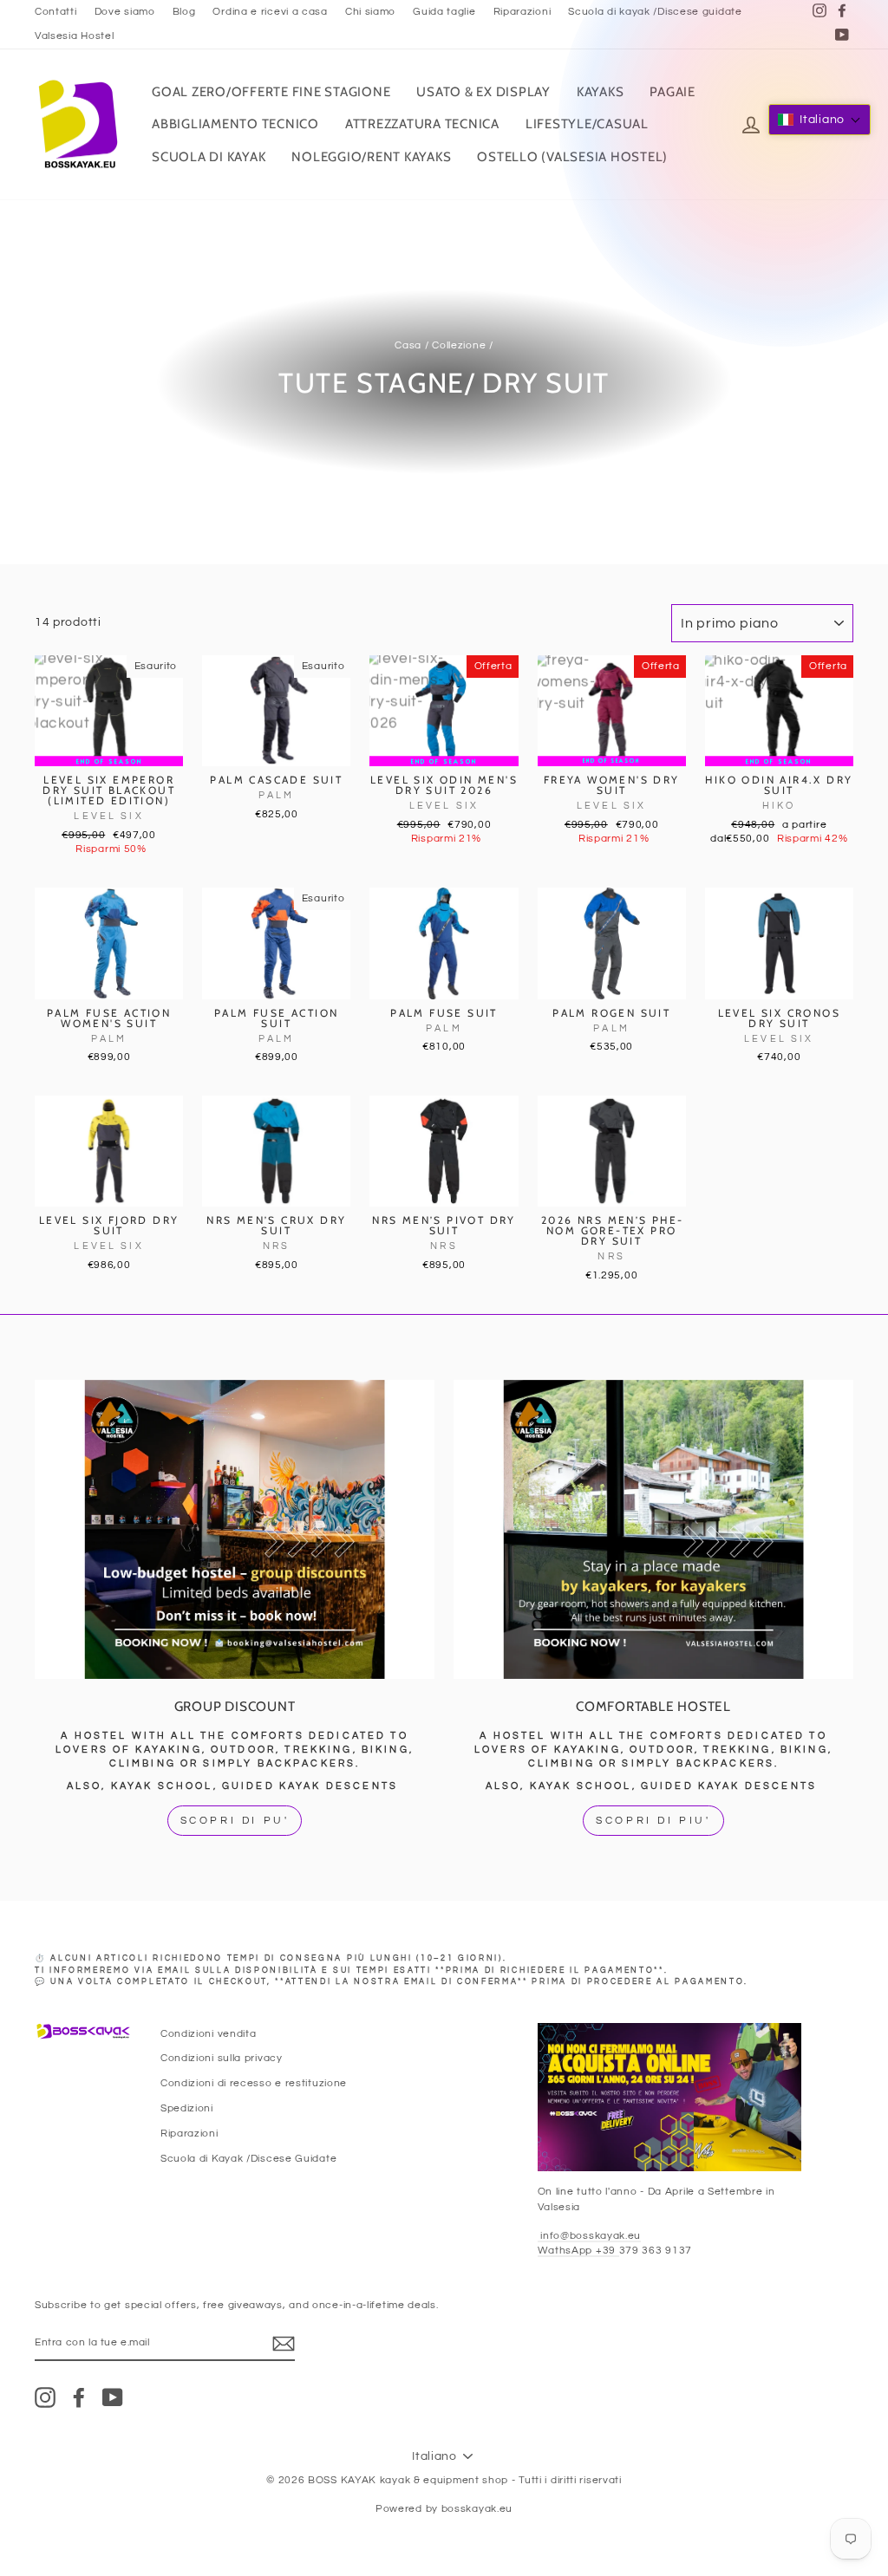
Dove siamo (125, 11)
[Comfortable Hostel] (653, 1530)
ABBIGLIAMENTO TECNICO (235, 124)
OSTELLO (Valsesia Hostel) (572, 157)
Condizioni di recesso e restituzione (254, 2083)
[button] (819, 120)
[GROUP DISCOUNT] (235, 1530)
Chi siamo (370, 11)
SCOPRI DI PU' (235, 1821)
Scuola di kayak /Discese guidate (655, 11)
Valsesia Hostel (75, 36)
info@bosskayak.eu (590, 2235)
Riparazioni (522, 11)
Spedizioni (187, 2108)
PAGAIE (673, 92)
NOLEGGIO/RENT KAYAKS (371, 157)
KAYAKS (601, 92)
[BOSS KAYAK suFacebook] (79, 2397)
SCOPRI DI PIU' (653, 1821)
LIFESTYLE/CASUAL (587, 124)
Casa (408, 345)
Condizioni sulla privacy (222, 2058)
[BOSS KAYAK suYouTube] (113, 2397)
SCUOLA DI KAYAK (209, 157)
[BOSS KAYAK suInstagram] (45, 2397)
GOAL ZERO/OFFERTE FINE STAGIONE (271, 92)
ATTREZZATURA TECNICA (422, 124)
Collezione (459, 345)
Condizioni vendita (209, 2033)
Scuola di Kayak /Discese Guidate (248, 2158)
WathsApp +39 (578, 2250)
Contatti (56, 11)
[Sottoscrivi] (284, 2344)
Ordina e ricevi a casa (270, 11)
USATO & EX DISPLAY (483, 92)
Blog (184, 11)
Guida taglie (444, 11)
